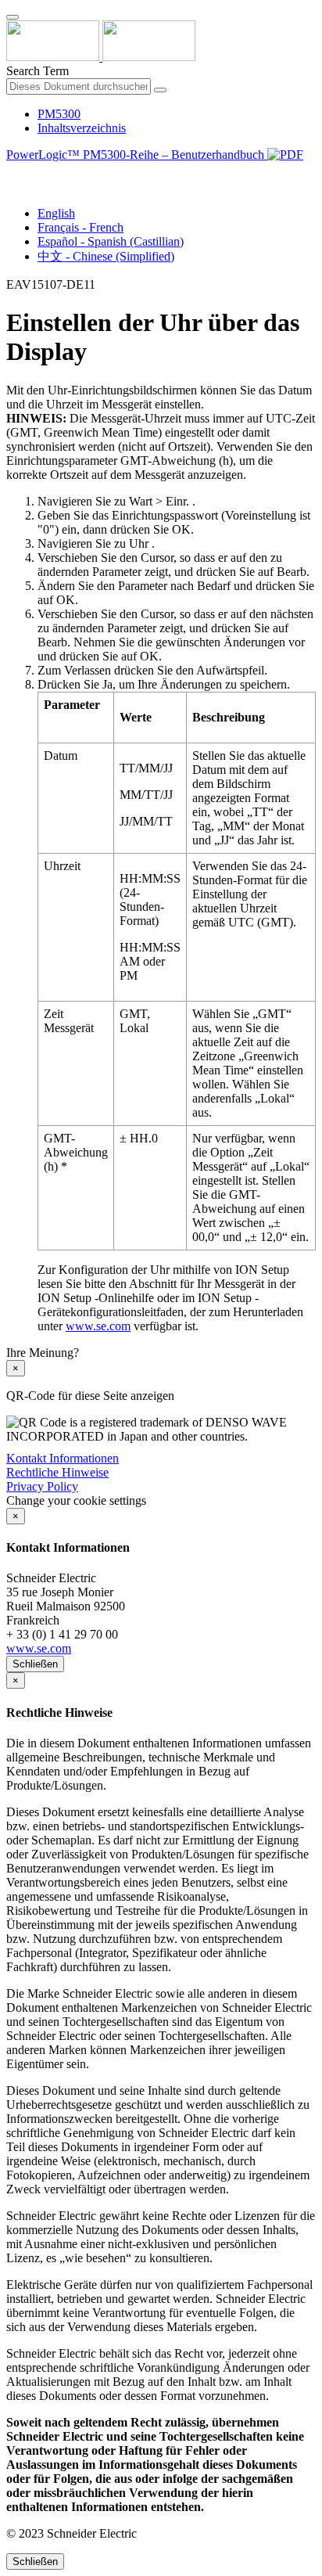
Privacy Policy (42, 1486)
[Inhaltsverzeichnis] (13, 173)
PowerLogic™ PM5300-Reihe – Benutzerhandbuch (137, 155)
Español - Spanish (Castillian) (111, 241)
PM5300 (59, 114)
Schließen (35, 1664)
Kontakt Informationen (63, 1458)
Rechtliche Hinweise (57, 1472)
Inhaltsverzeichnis (82, 128)
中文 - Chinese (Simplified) (106, 256)
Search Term (38, 71)
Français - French (80, 227)
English (56, 213)
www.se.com (98, 1326)
